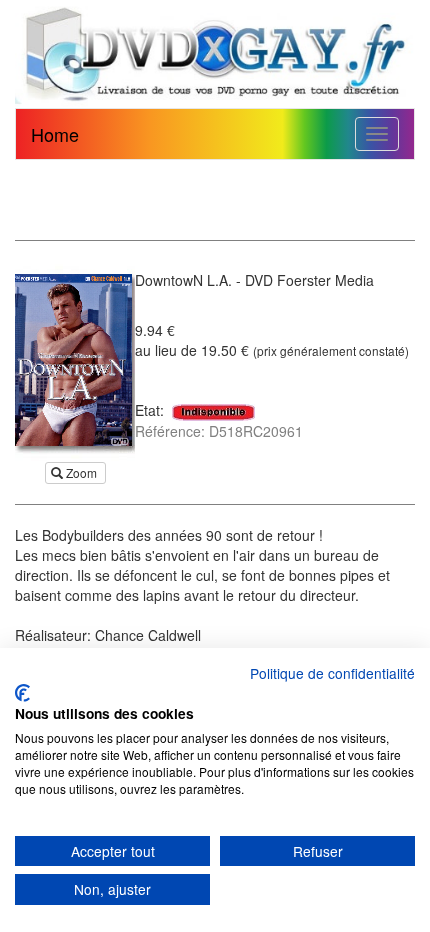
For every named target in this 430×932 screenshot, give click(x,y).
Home (55, 134)
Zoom (81, 472)
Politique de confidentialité (332, 673)
